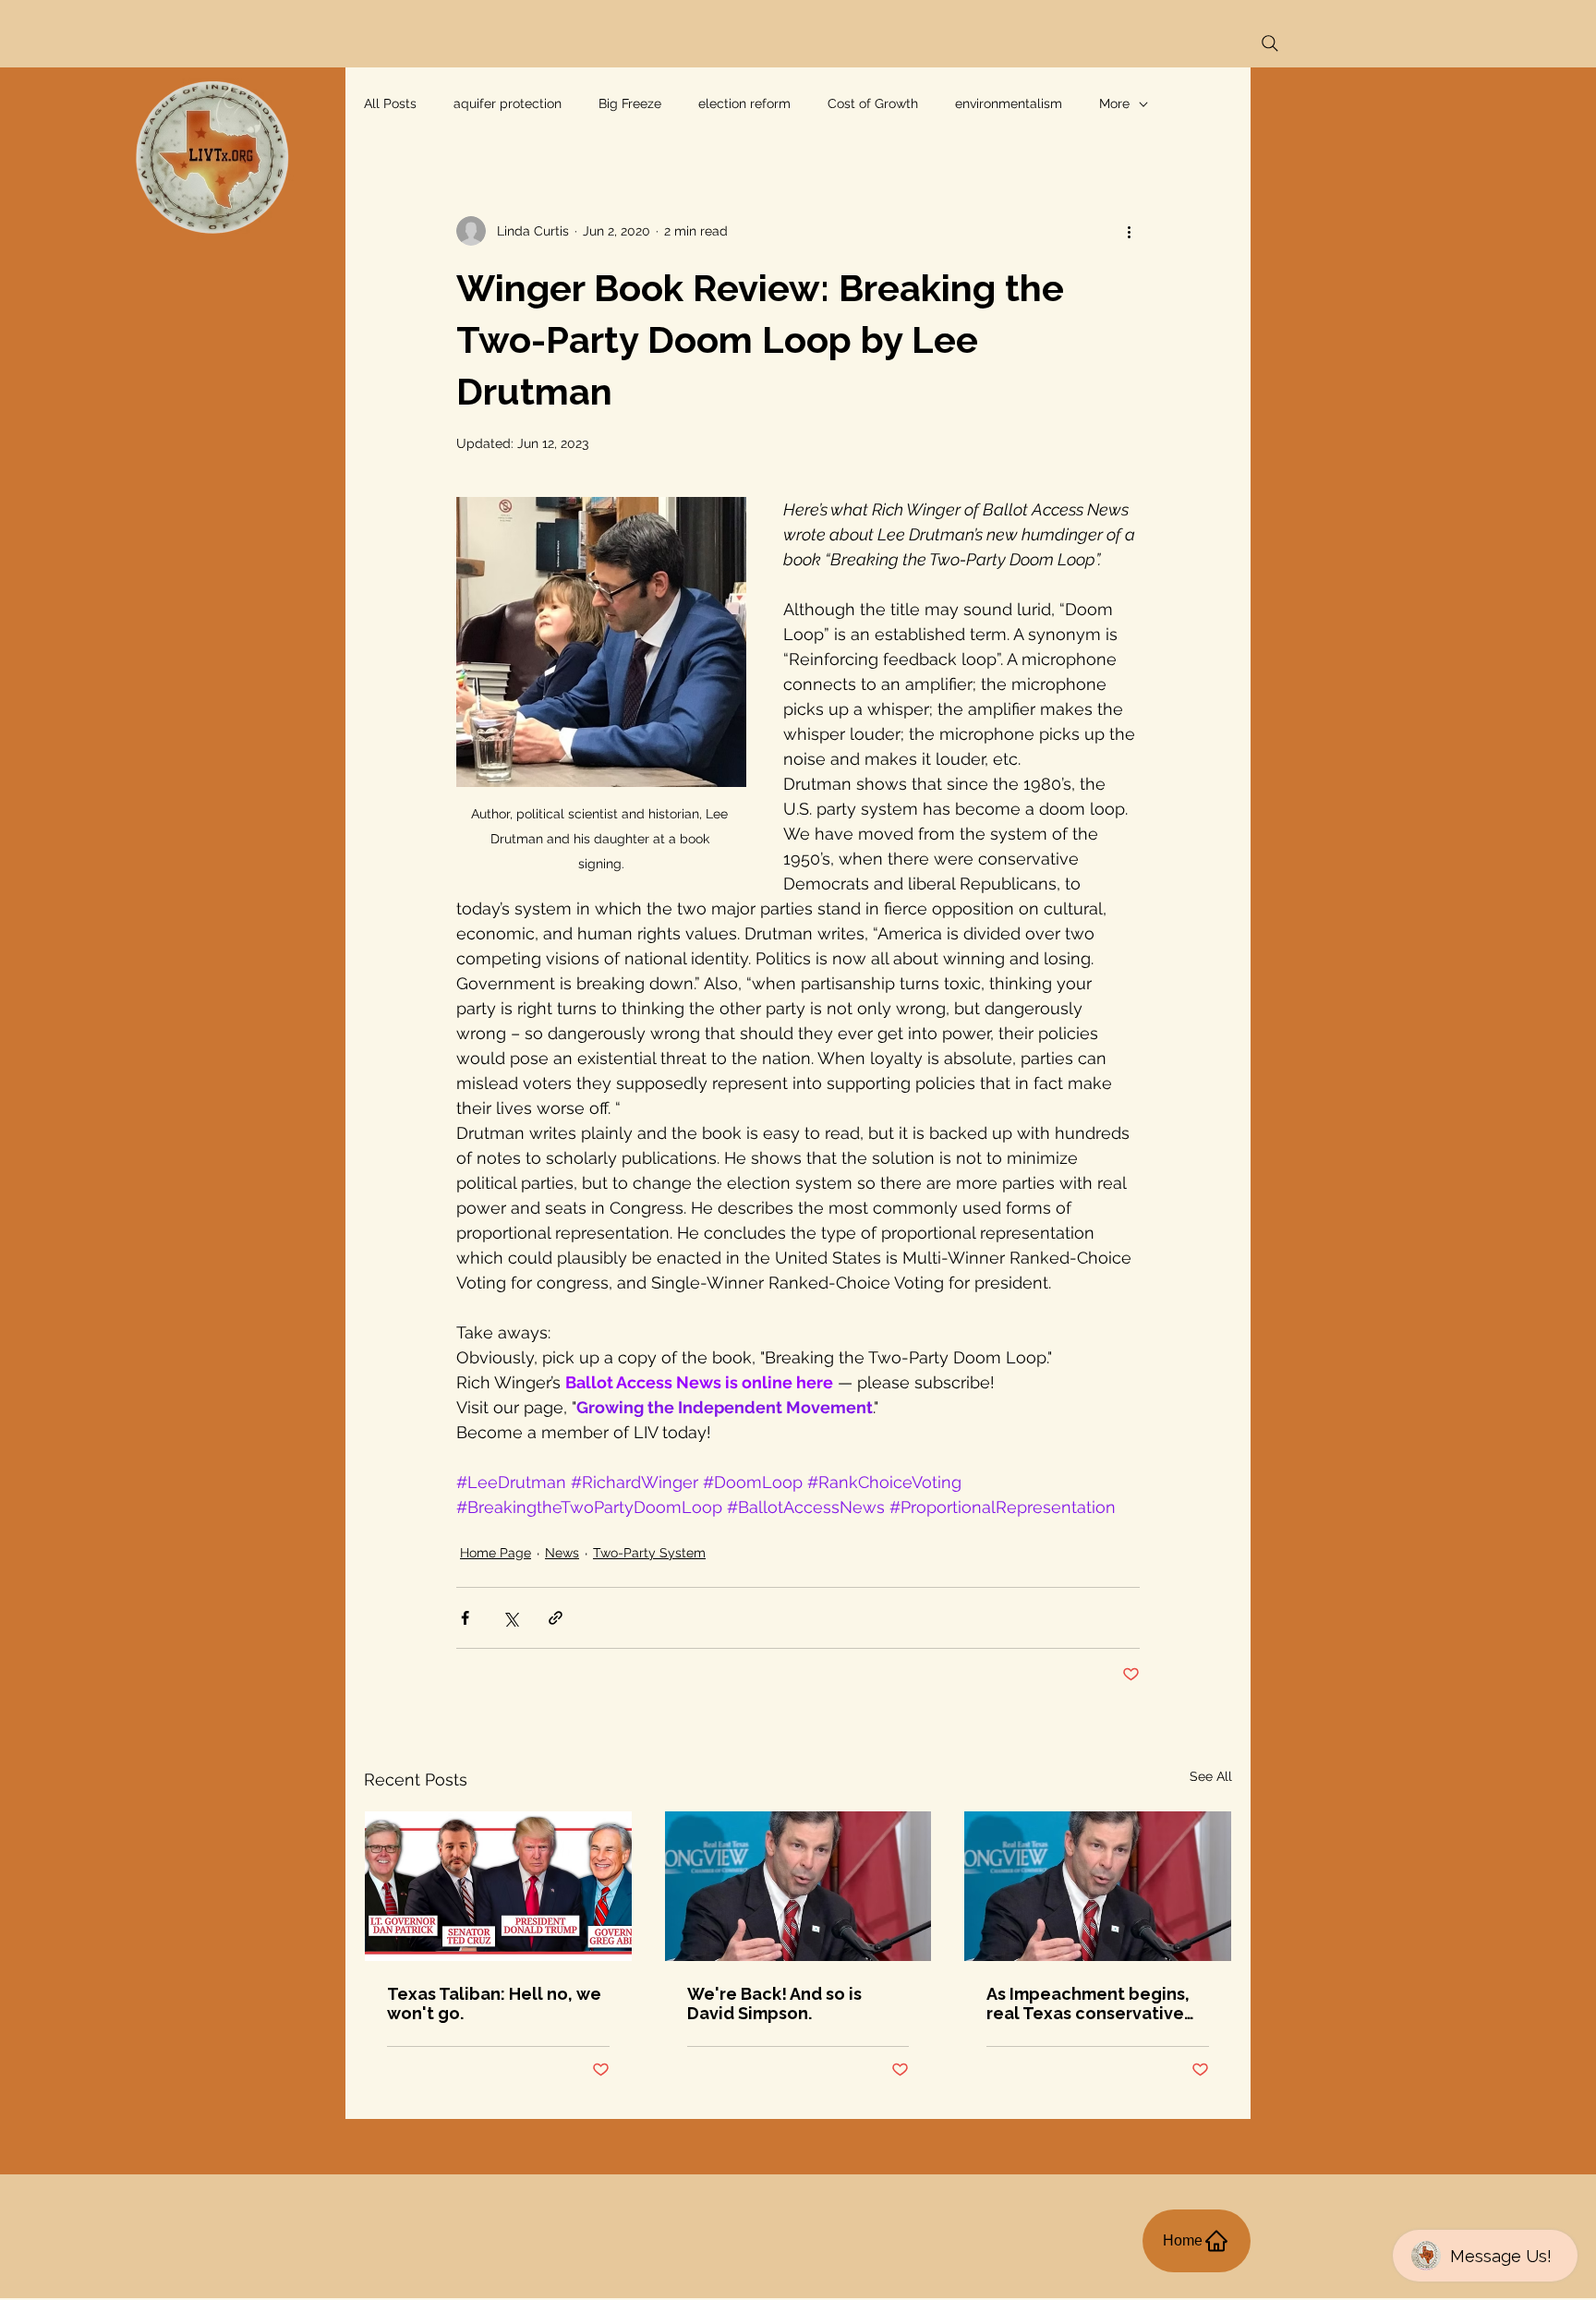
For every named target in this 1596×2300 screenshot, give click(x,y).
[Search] (1270, 43)
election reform (744, 103)
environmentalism (1009, 103)
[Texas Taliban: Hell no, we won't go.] (498, 1886)
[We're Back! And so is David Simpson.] (798, 1886)
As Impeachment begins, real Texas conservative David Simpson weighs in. (1089, 2003)
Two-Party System (649, 1553)
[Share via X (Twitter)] (510, 1618)
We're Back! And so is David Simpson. (774, 2003)
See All (1211, 1776)
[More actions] (1129, 231)
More (1114, 103)
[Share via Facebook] (465, 1618)
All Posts (390, 103)
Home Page (496, 1553)
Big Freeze (630, 103)
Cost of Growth (873, 103)
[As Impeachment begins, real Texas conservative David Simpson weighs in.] (1098, 1886)
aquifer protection (508, 103)
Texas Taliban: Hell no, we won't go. (494, 2003)
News (562, 1553)
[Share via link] (556, 1618)
